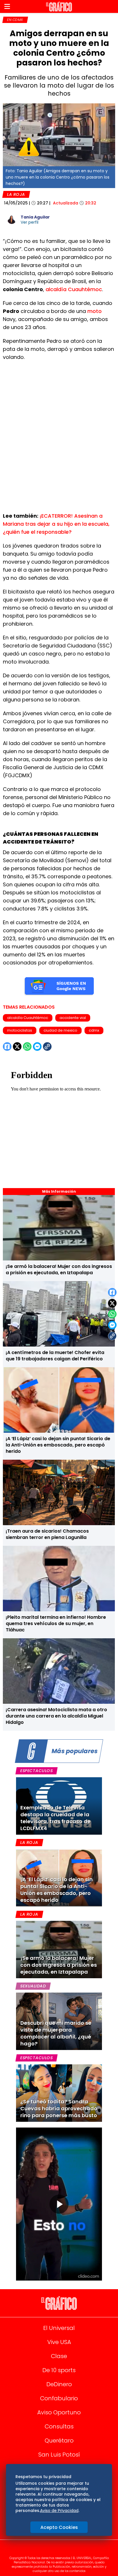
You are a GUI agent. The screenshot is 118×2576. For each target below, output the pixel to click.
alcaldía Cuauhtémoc (74, 289)
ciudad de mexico (60, 1030)
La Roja (16, 194)
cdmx (94, 1030)
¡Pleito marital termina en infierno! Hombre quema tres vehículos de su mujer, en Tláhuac (56, 1623)
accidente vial (73, 1018)
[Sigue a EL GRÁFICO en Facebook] (53, 2550)
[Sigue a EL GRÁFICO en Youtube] (65, 2550)
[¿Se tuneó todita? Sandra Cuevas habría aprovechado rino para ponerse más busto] (59, 2093)
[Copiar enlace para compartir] (112, 1336)
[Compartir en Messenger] (112, 1325)
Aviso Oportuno (59, 2412)
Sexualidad (33, 1986)
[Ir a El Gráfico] (59, 7)
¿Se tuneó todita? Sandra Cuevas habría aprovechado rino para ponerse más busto (59, 2108)
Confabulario (59, 2398)
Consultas (59, 2426)
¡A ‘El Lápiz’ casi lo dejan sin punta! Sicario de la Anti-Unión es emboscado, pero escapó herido (58, 1445)
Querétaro (59, 2440)
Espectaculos (37, 1771)
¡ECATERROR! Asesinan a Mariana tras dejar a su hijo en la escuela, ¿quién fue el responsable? (56, 524)
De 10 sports (59, 2370)
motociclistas (20, 1030)
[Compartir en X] (112, 1303)
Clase (59, 2356)
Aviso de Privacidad (59, 2511)
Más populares (74, 1751)
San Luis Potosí (59, 2455)
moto (95, 311)
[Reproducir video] (59, 2204)
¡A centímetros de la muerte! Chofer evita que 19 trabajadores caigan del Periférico (55, 1356)
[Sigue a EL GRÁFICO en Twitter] (57, 2550)
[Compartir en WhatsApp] (112, 1314)
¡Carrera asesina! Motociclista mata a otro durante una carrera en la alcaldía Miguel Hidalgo (56, 1716)
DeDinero (59, 2384)
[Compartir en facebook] (112, 1292)
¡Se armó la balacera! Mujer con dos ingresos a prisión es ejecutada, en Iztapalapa (59, 1269)
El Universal (59, 2328)
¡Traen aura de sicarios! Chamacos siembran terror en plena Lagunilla (47, 1534)
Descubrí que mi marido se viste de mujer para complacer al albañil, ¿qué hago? (56, 2033)
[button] (7, 6)
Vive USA (59, 2342)
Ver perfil (29, 222)
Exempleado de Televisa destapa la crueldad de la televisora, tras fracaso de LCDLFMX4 (55, 1818)
